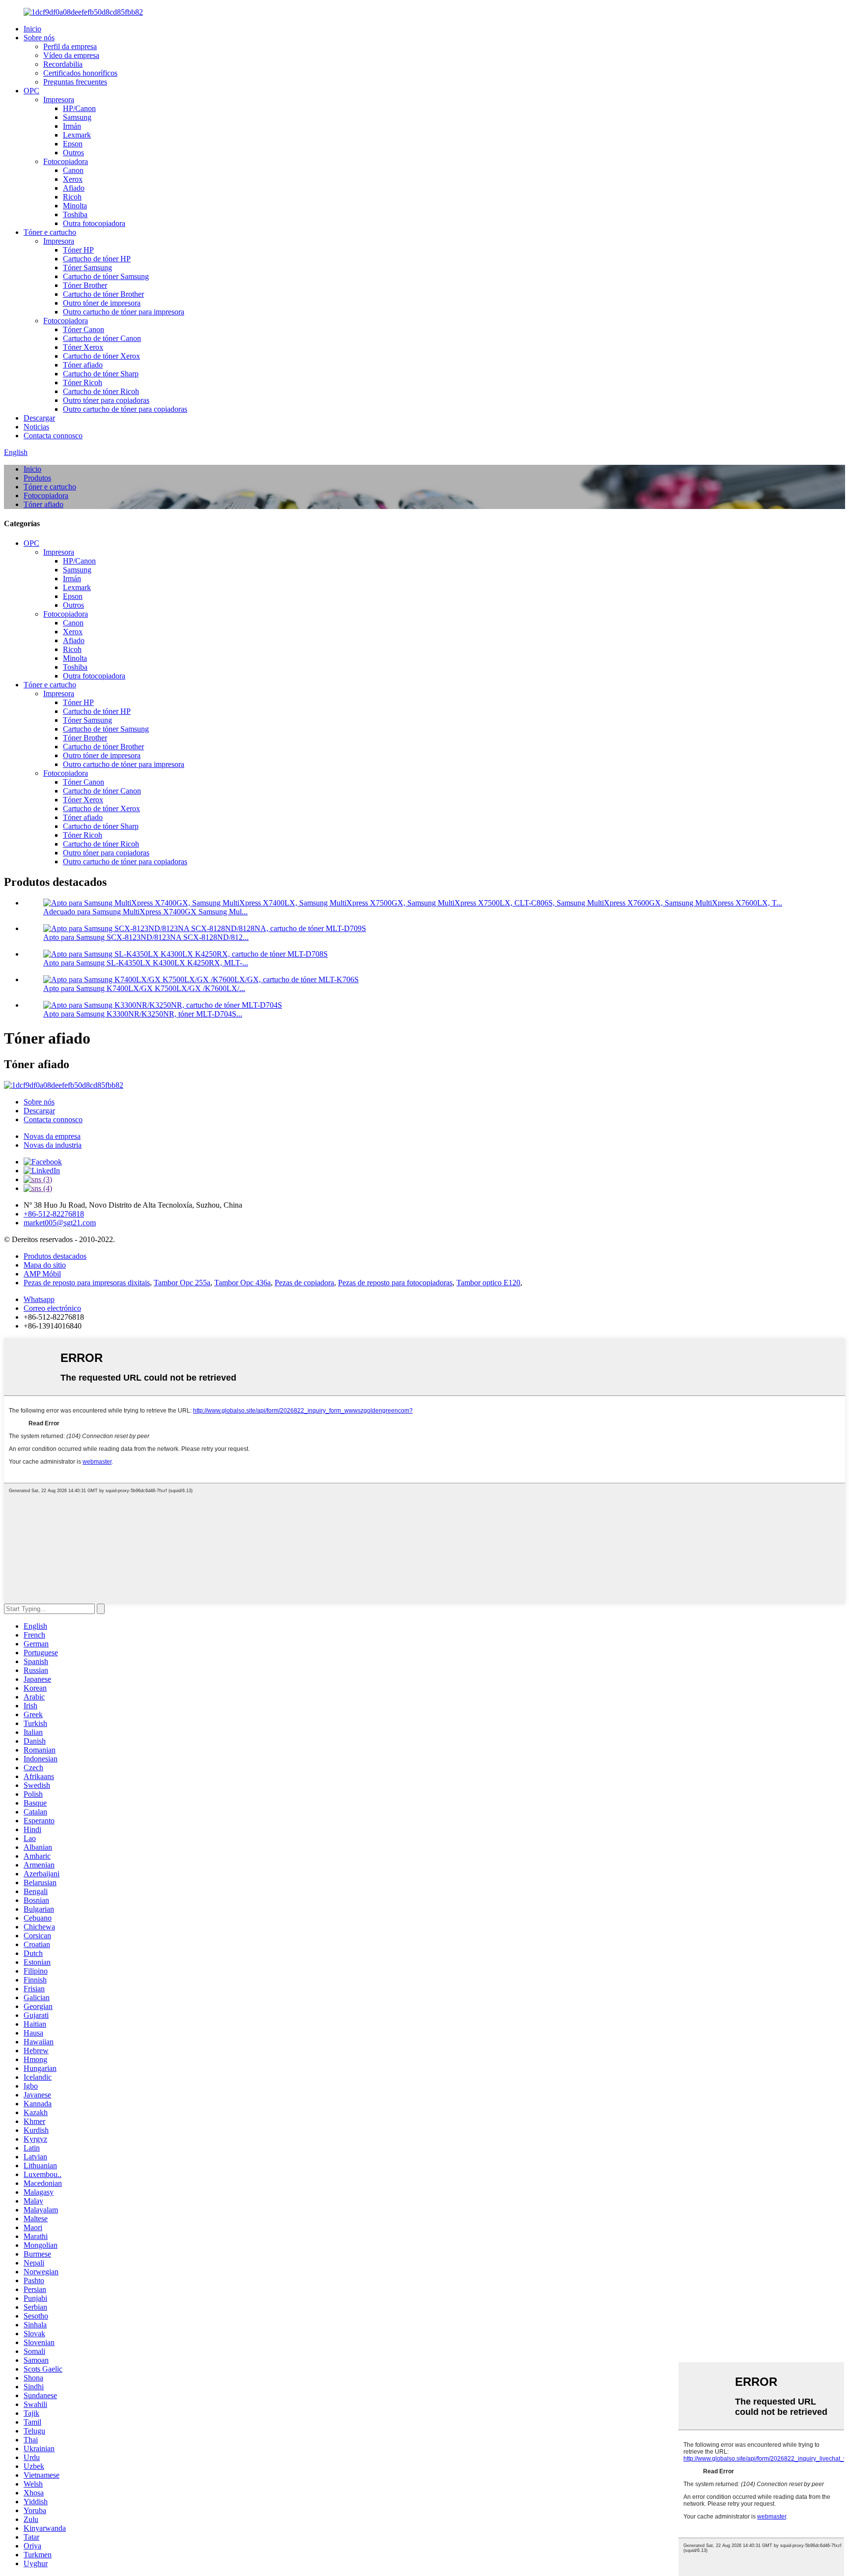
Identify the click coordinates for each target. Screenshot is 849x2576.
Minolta (75, 206)
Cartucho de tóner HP (97, 259)
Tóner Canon (84, 329)
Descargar (39, 418)
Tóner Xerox (83, 347)
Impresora (59, 99)
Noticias (36, 427)
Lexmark (77, 135)
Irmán (72, 126)
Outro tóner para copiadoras (106, 400)
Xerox (73, 179)
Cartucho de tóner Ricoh (101, 391)
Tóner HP (78, 250)
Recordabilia (63, 64)
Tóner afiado (83, 365)
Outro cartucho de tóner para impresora (124, 312)
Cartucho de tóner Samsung (106, 276)
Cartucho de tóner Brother (103, 294)
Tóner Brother (85, 285)
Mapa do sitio (45, 1265)
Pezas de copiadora (304, 1283)
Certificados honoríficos (80, 73)
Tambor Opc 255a (182, 1283)
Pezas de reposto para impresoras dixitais (87, 1283)
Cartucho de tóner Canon (102, 338)
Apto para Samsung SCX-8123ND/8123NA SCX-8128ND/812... (146, 937)
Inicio (32, 29)
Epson (73, 144)
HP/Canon (79, 108)
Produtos (37, 478)
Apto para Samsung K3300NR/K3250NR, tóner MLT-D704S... (143, 1014)
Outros (73, 153)
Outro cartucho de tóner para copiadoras (125, 409)
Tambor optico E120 (488, 1283)
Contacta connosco (53, 436)
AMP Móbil (42, 1274)
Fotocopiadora (66, 161)
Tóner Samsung (87, 268)
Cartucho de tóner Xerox (101, 356)
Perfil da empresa (70, 46)
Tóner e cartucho (50, 232)
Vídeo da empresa (71, 55)
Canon (73, 170)
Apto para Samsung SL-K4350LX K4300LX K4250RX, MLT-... (146, 963)
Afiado (74, 188)
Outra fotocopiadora (94, 223)
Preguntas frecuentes (75, 82)
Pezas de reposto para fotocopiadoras (395, 1283)
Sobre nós (39, 38)
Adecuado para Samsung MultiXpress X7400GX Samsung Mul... (145, 912)
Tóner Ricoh (83, 382)
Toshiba (75, 214)
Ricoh (72, 197)
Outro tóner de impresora (102, 303)
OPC (31, 91)
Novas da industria (53, 1145)
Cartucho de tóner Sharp (101, 374)
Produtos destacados (55, 1256)
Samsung (77, 117)
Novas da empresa (52, 1136)
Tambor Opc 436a (242, 1283)
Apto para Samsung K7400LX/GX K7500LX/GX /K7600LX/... (144, 988)
